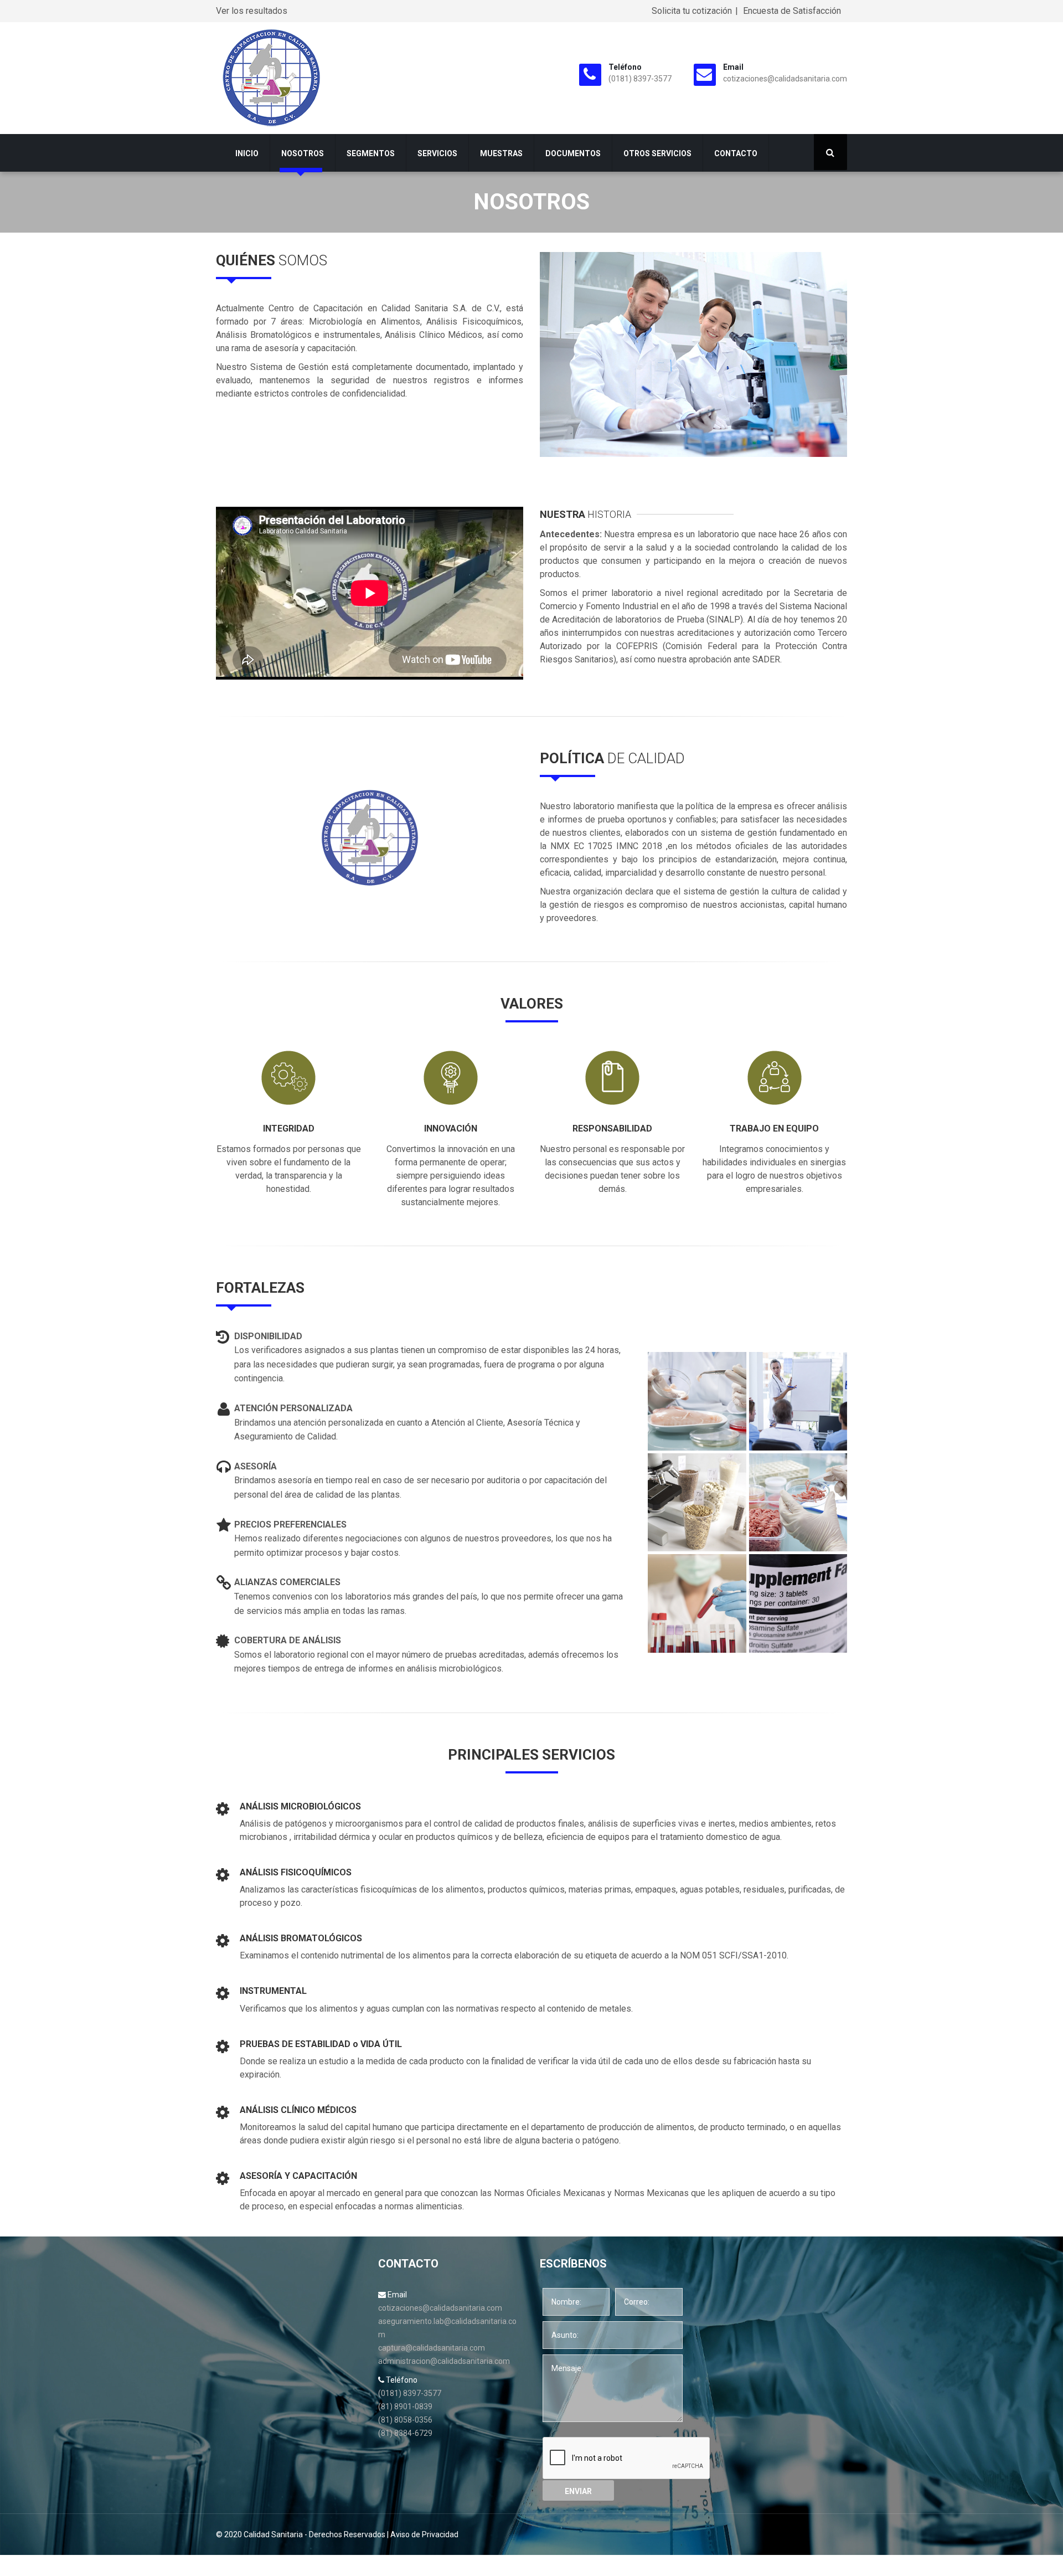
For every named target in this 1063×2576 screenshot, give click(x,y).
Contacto (736, 153)
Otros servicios (657, 153)
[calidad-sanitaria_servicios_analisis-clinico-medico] (697, 1603)
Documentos (573, 153)
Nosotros (303, 153)
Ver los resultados (252, 11)
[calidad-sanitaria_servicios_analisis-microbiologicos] (697, 1503)
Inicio (247, 153)
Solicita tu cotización (692, 11)
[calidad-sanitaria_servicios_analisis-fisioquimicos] (798, 1503)
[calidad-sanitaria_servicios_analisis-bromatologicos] (798, 1603)
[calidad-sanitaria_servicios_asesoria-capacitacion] (798, 1401)
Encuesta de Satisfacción (792, 11)
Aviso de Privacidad (424, 2534)
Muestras (501, 153)
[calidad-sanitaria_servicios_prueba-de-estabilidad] (697, 1401)
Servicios (437, 153)
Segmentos (371, 153)
